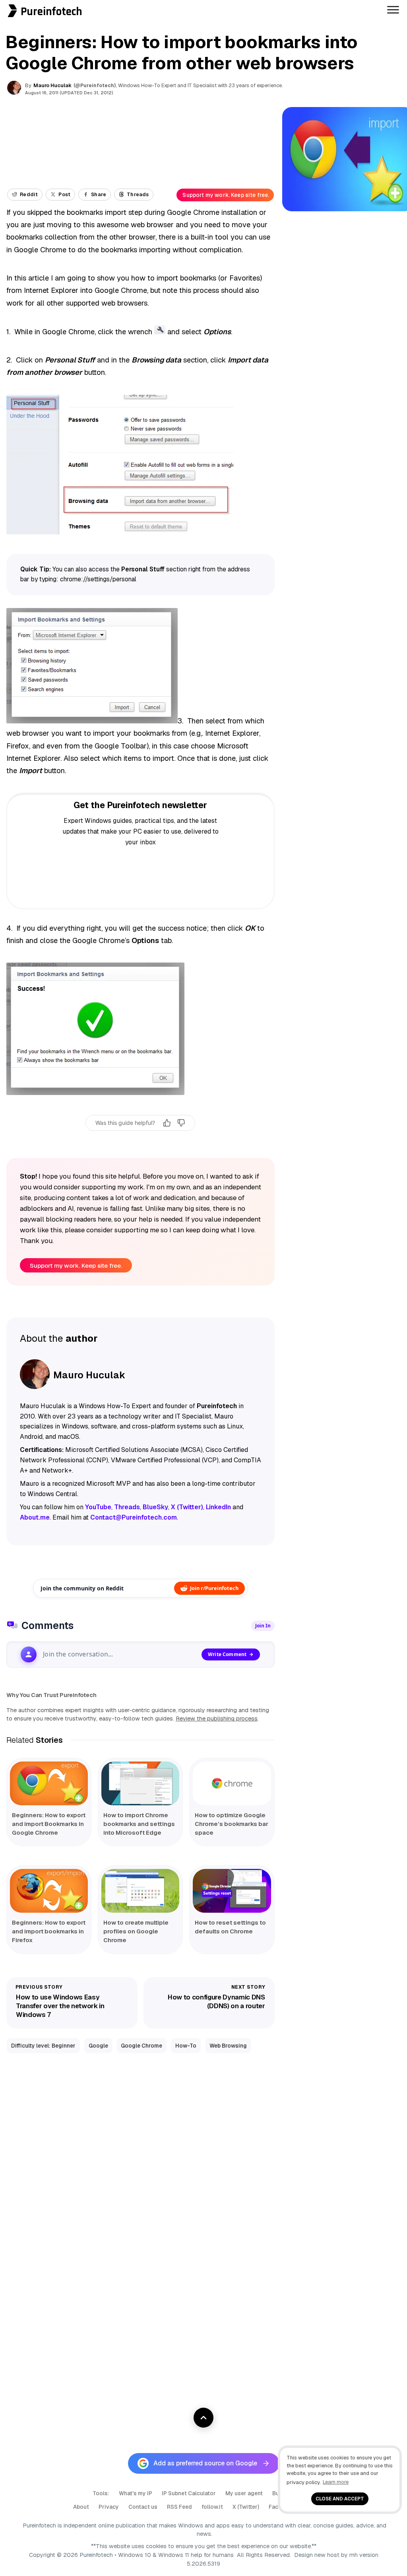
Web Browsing (228, 2046)
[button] (3, 4)
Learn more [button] (336, 2482)
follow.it (212, 2507)
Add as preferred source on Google (205, 2463)
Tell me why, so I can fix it (141, 1140)
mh (354, 2555)
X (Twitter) (246, 2507)
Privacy (109, 2507)
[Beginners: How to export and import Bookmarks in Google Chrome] (49, 1783)
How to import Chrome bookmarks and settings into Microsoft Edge (139, 1824)
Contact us (143, 2507)
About (81, 2507)
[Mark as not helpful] (181, 1123)
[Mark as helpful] (167, 1123)
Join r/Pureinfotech (214, 1588)
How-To (186, 2046)
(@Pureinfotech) (95, 86)
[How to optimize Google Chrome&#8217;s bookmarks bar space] (232, 1783)
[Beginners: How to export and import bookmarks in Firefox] (49, 1891)
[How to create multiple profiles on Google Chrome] (140, 1891)
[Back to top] (203, 2418)
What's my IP (136, 2493)
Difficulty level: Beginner (43, 2046)
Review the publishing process (217, 1719)
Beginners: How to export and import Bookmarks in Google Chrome (49, 1824)
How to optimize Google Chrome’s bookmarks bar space (232, 1824)
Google (98, 2046)
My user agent (244, 2493)
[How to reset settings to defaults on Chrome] (232, 1891)
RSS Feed (179, 2507)
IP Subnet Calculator (189, 2493)
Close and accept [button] (340, 2499)
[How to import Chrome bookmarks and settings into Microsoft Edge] (140, 1783)
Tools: (101, 2493)
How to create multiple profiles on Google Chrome (136, 1931)
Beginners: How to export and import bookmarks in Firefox (49, 1931)
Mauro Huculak (52, 85)
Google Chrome (141, 2046)
